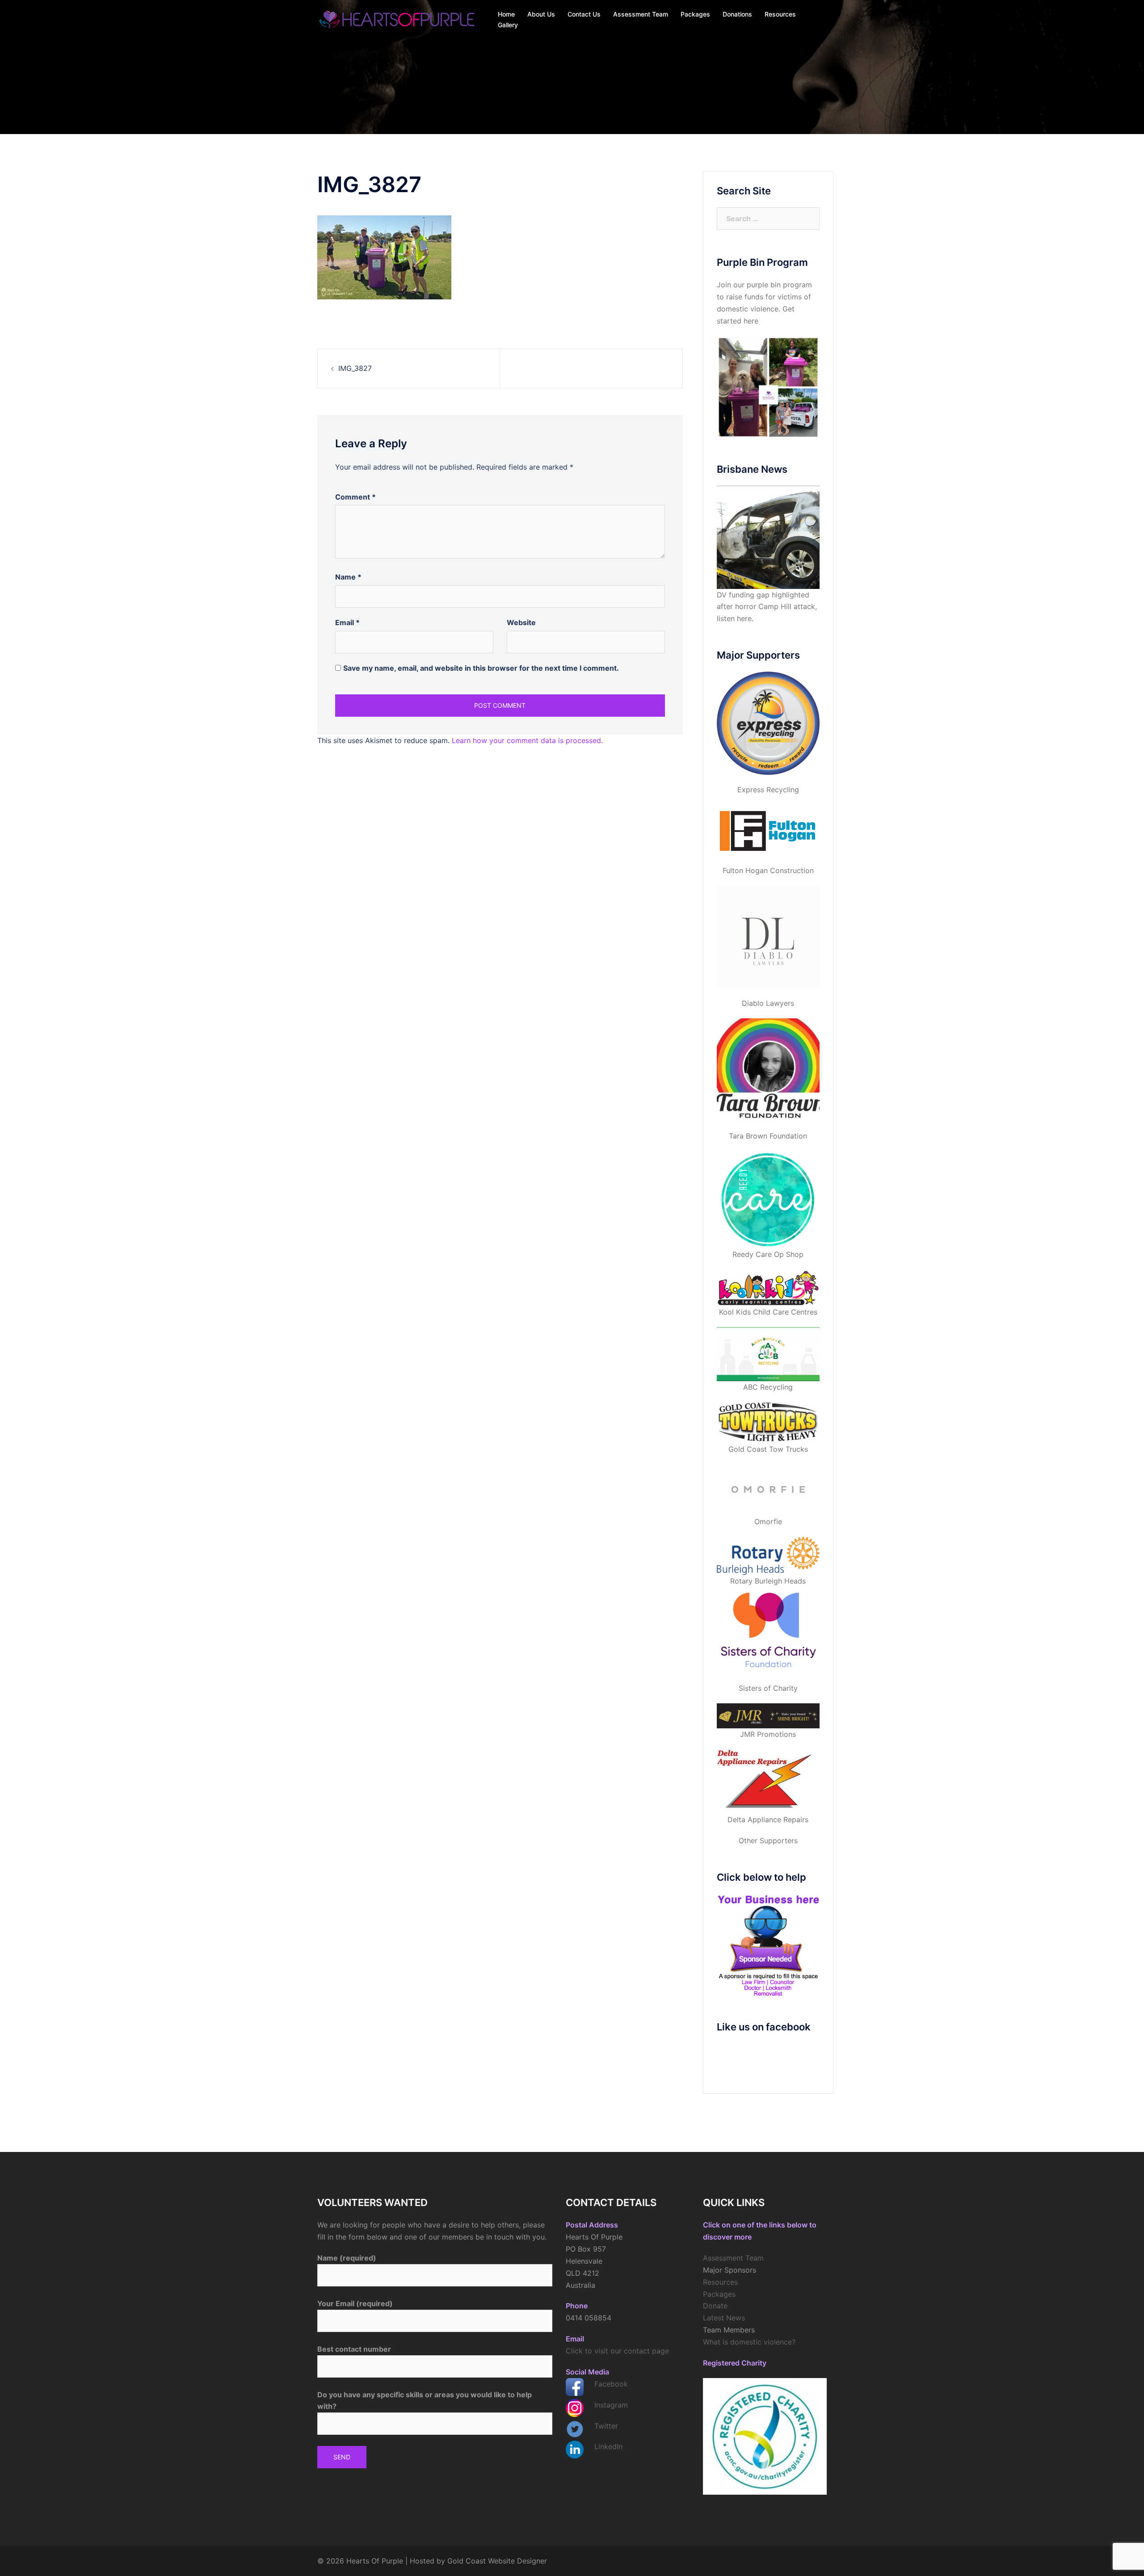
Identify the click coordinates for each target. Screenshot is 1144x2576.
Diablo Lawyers (768, 1003)
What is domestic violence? (749, 2342)
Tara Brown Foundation (768, 1136)
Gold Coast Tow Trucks (768, 1449)
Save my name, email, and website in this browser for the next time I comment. (481, 668)
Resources (780, 14)
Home (506, 14)
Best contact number (354, 2349)
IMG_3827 (355, 368)
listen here (734, 618)
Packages (695, 14)
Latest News (724, 2318)
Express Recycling (768, 790)
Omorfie (768, 1521)
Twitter (606, 2426)
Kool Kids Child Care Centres (768, 1312)
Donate (715, 2306)
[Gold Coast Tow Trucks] (768, 1423)
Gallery (508, 25)
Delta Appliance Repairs (768, 1820)
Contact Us (584, 14)
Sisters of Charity (768, 1688)
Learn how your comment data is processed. (527, 740)
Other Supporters (768, 1841)
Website (521, 622)
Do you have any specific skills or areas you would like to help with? (425, 2401)
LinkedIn (608, 2446)
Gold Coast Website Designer (497, 2561)
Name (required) (347, 2258)
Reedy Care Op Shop (768, 1254)
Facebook (611, 2384)
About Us (541, 14)
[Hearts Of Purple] (398, 19)
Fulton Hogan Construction (768, 870)
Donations (737, 14)
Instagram (611, 2405)
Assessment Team (641, 14)
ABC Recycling (768, 1387)
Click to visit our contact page (617, 2351)
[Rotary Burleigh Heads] (768, 1556)
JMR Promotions (768, 1734)
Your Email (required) (355, 2303)
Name (348, 577)
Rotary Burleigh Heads (768, 1581)
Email (347, 622)
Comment (355, 497)
